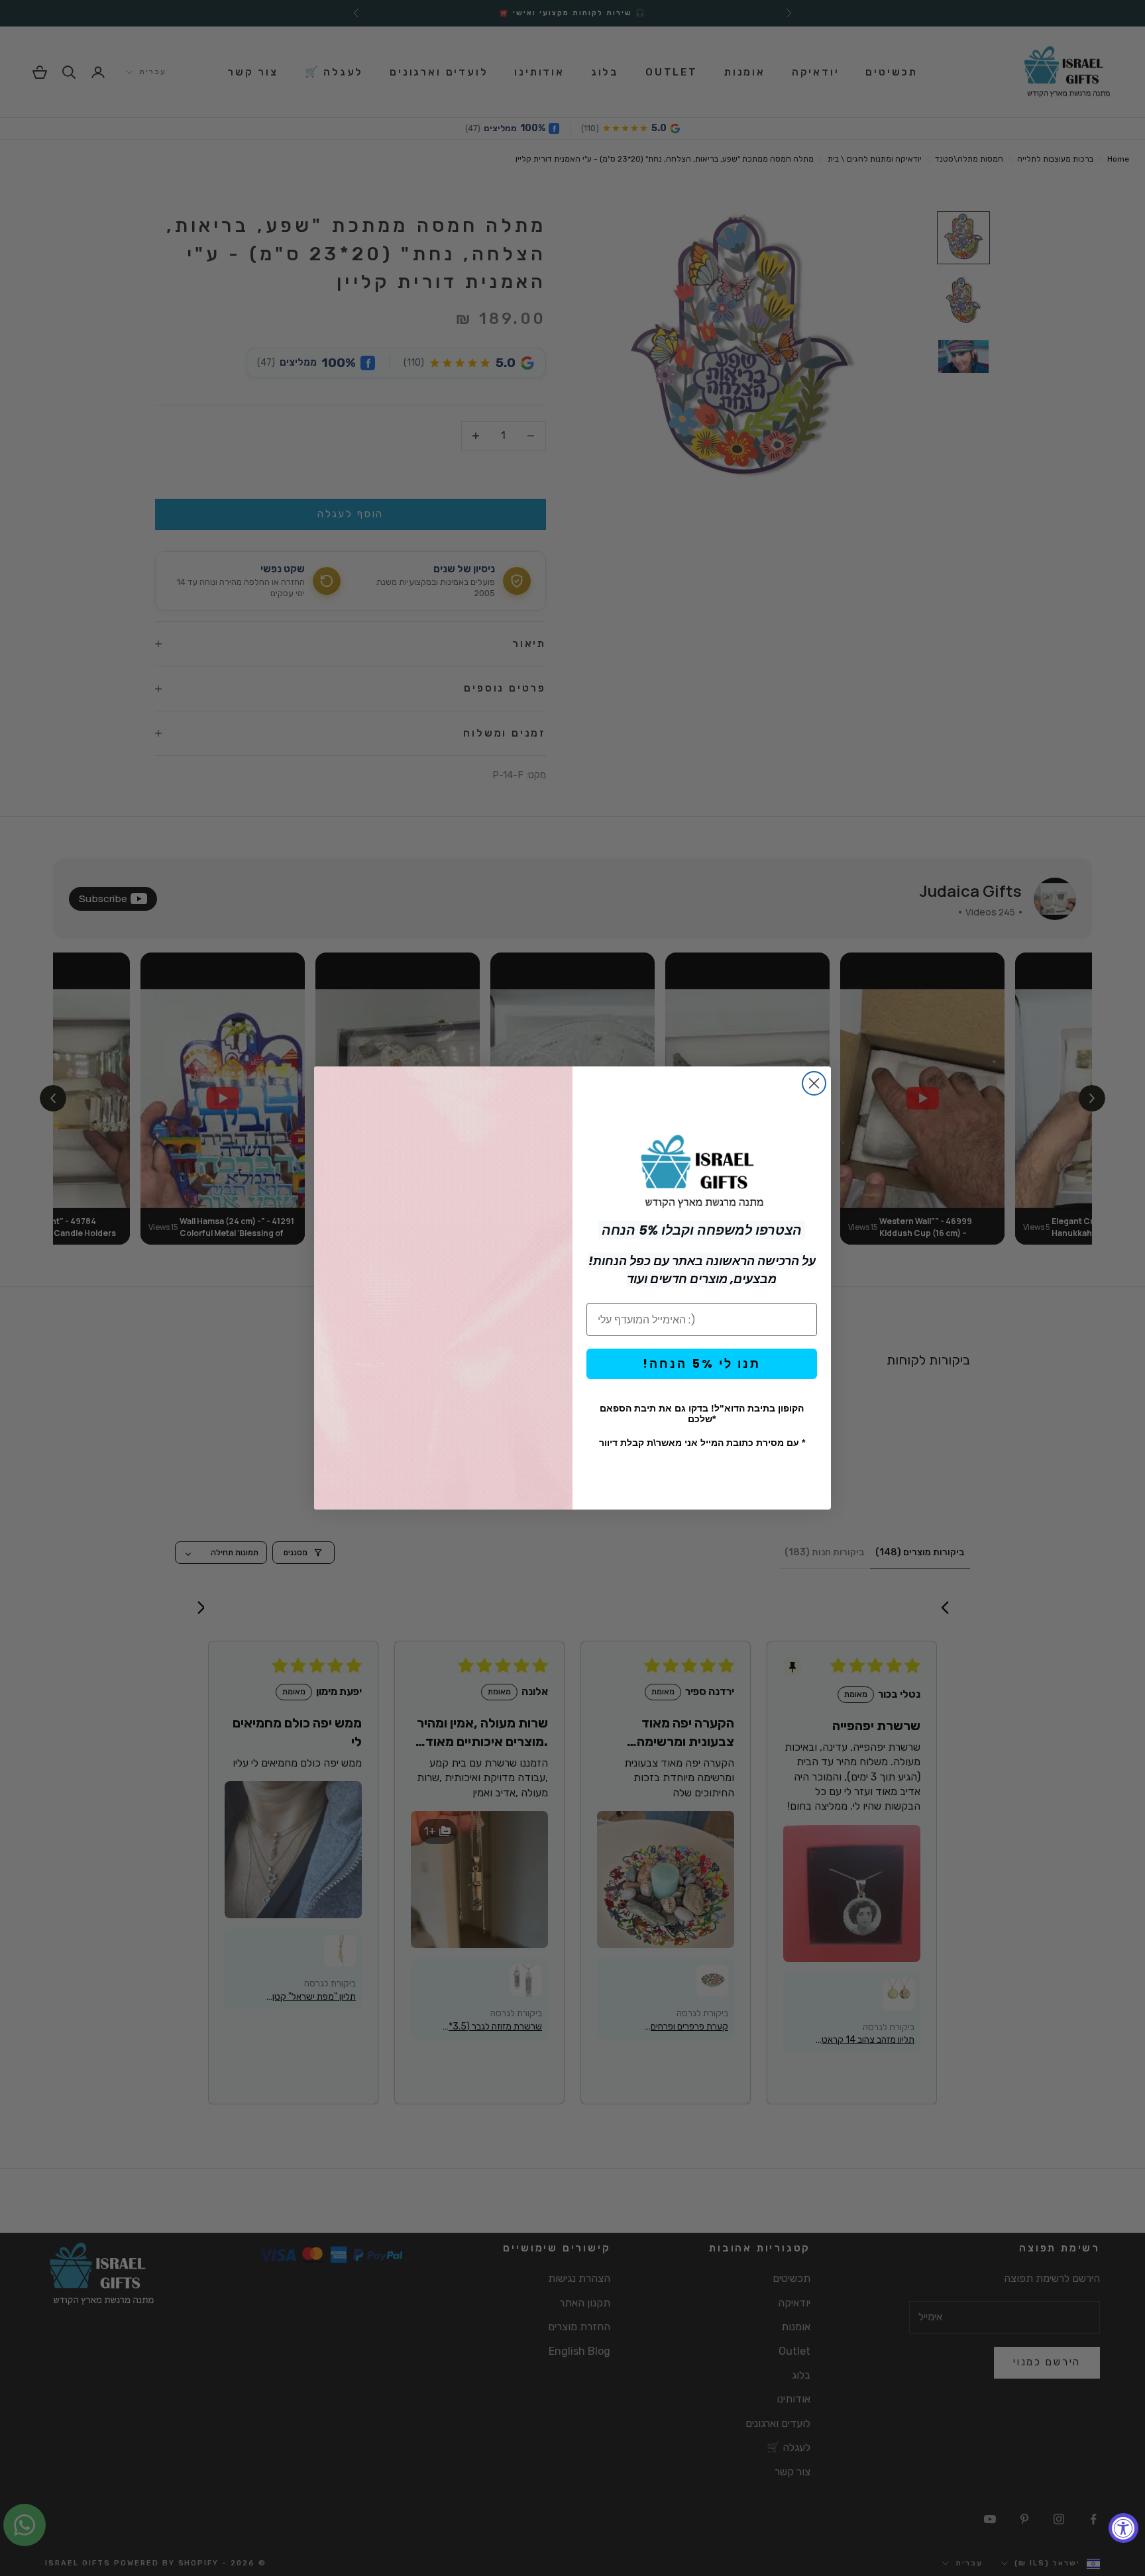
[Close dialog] (814, 1083)
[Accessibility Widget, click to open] (1123, 2528)
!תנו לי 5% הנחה (702, 1364)
